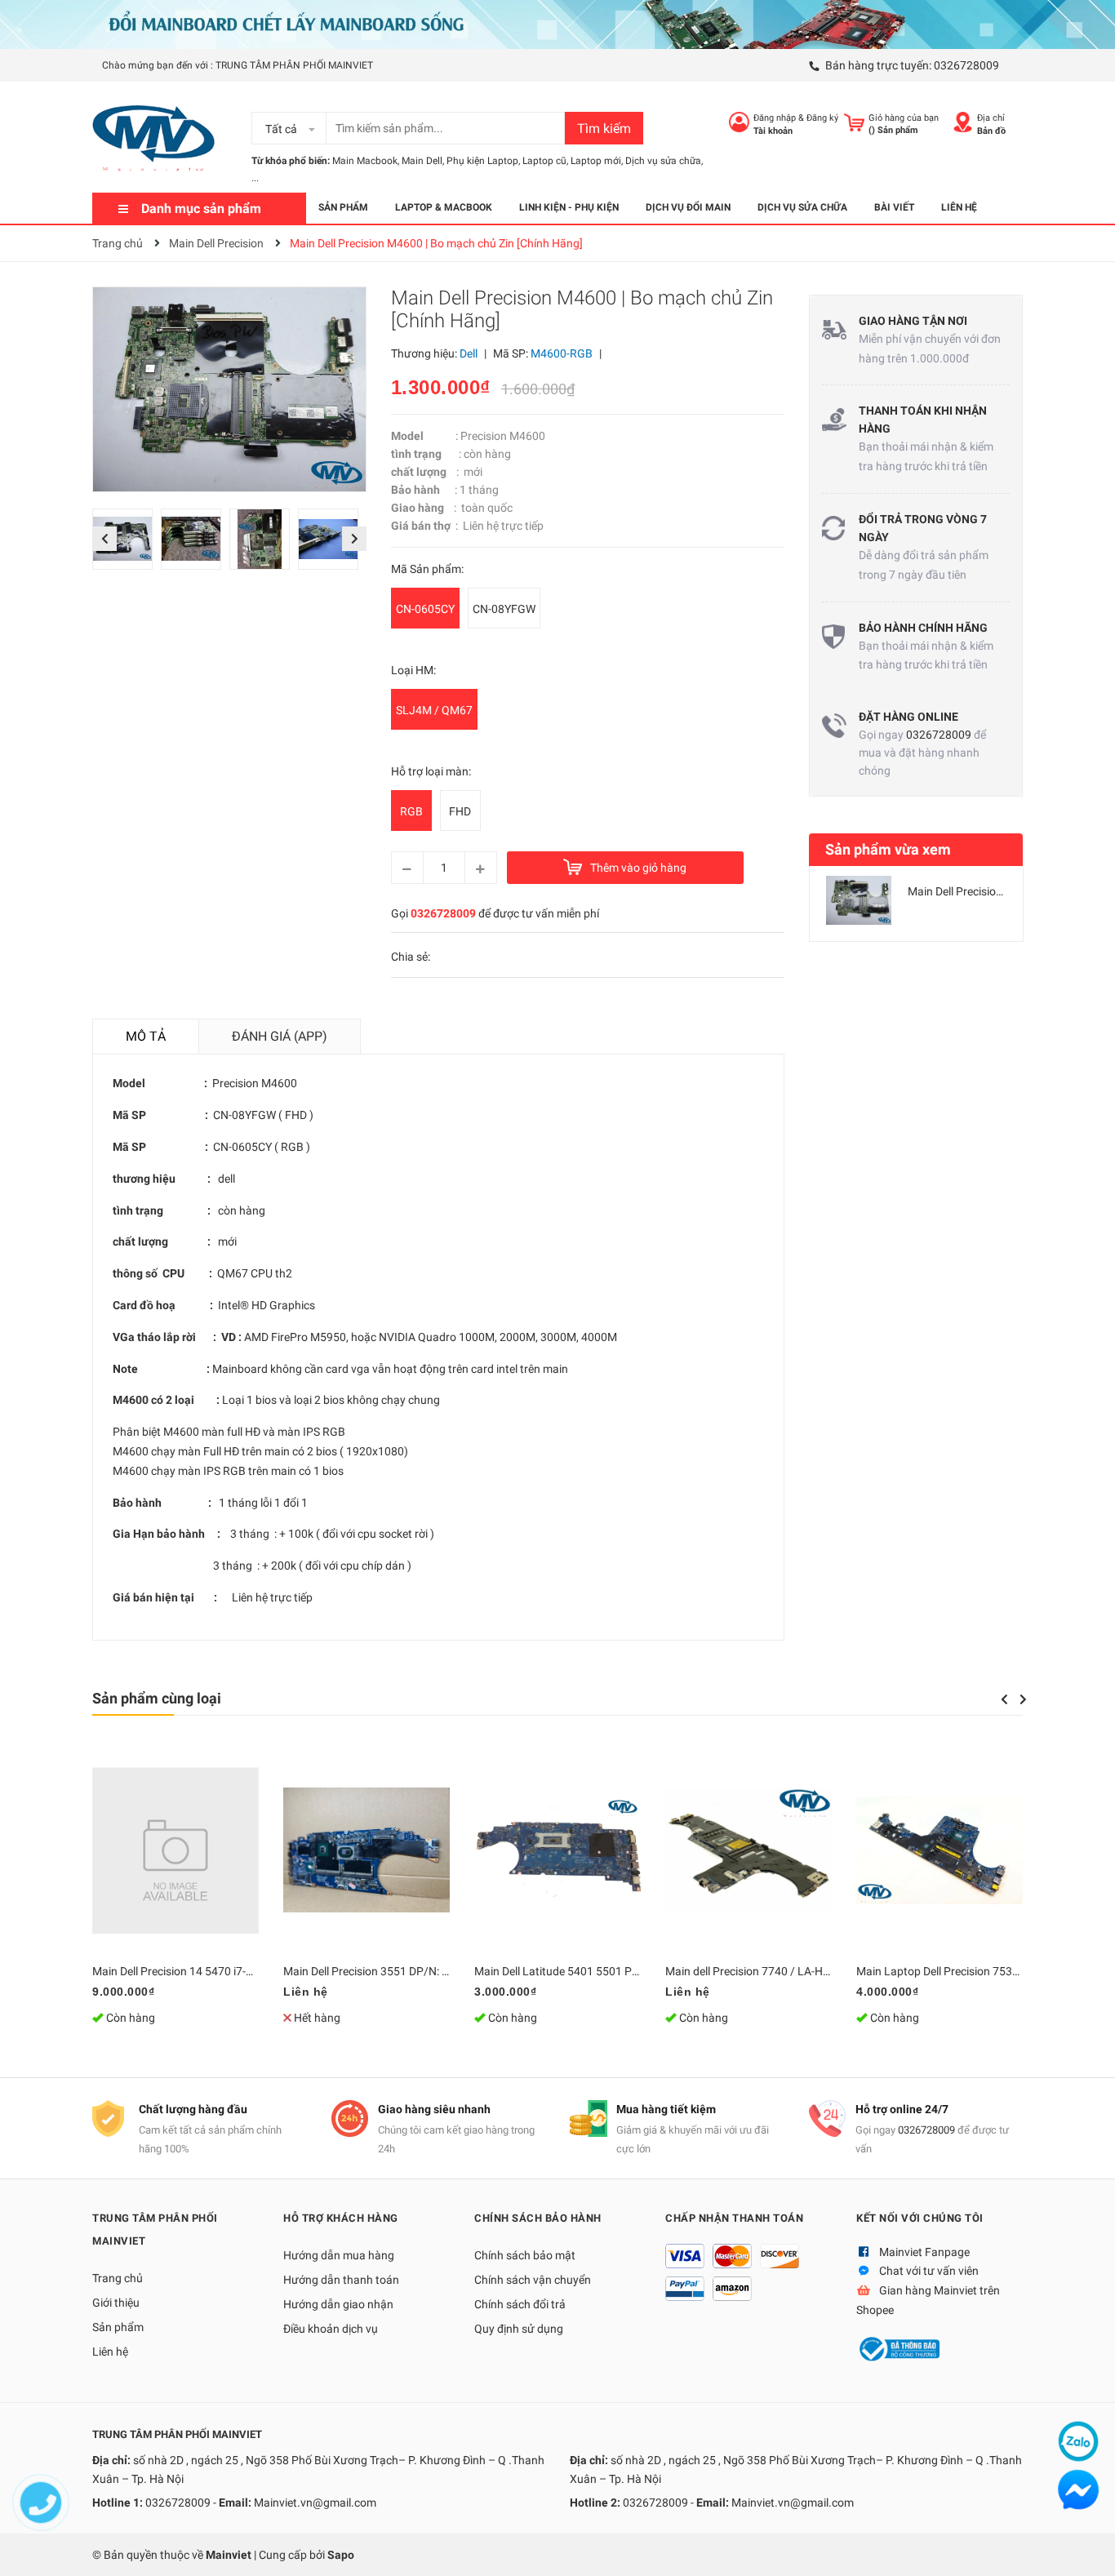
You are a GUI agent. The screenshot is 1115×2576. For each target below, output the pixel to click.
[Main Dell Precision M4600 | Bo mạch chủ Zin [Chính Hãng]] (859, 900)
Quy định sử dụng (519, 2329)
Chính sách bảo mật (525, 2255)
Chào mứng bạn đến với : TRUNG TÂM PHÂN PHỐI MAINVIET (238, 65)
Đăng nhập (775, 118)
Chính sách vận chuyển (533, 2280)
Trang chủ (118, 2278)
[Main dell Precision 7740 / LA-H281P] (749, 1850)
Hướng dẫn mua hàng (339, 2255)
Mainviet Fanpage (924, 2252)
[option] (127, 543)
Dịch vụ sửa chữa (663, 161)
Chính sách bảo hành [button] (538, 2218)
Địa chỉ (991, 118)
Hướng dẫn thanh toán (341, 2280)
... (255, 178)
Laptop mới (596, 161)
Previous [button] (104, 539)
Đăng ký (822, 118)
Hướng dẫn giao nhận (338, 2304)
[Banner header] (557, 24)
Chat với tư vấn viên (929, 2271)
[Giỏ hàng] (854, 122)
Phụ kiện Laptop (482, 161)
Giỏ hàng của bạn (904, 118)
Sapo (341, 2555)
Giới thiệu (116, 2303)
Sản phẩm (118, 2327)
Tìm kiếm (604, 129)
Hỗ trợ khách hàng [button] (341, 2218)
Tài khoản (773, 131)
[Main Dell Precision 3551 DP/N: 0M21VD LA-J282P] (366, 1850)
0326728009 (966, 65)
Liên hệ (110, 2352)
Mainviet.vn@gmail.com (315, 2503)
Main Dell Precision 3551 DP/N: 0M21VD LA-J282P (411, 1971)
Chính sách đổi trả (520, 2304)
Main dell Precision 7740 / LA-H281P (757, 1971)
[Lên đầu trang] (1086, 2547)
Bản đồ (991, 131)
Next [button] (354, 539)
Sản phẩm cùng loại (157, 1698)
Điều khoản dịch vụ (331, 2329)
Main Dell (422, 161)
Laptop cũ (544, 161)
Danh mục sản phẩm (201, 209)
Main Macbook (365, 161)
